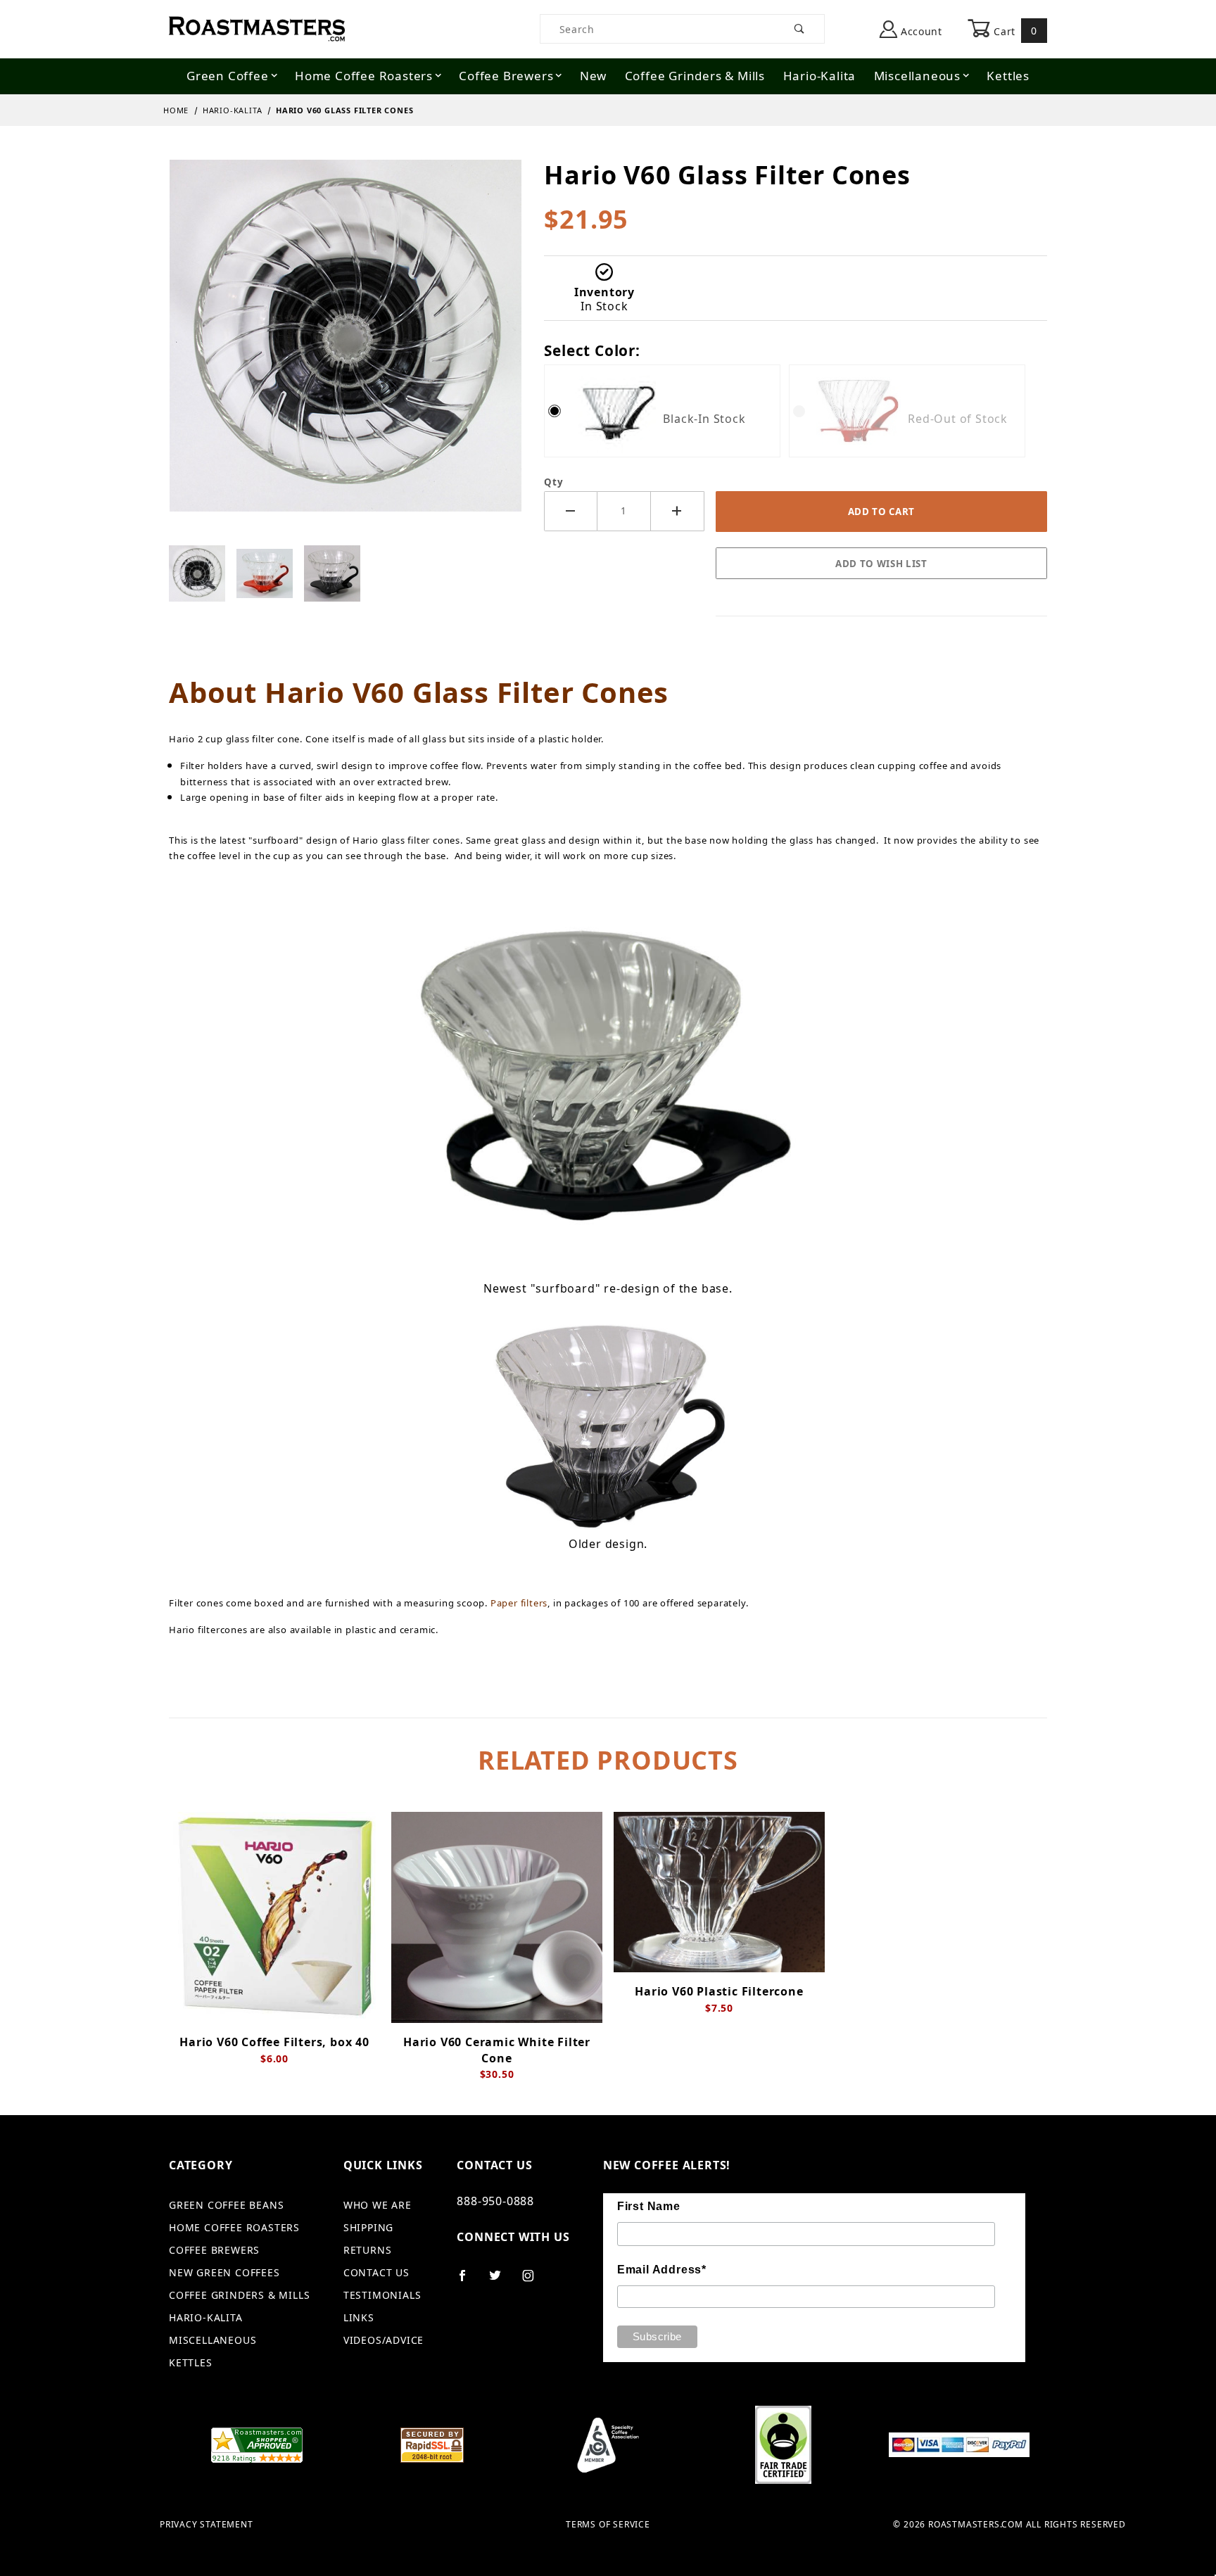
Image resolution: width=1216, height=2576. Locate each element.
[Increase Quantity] (678, 511)
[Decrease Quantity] (571, 511)
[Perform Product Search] (800, 29)
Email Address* (662, 2270)
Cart (1014, 31)
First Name (649, 2206)
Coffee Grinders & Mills (695, 76)
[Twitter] (501, 2281)
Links (359, 2317)
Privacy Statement (207, 2525)
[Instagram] (534, 2281)
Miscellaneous (917, 76)
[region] (345, 573)
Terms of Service (608, 2525)
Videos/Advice (384, 2340)
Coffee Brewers (506, 76)
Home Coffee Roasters (364, 76)
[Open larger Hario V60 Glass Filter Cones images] (346, 345)
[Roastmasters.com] (257, 28)
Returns (368, 2250)
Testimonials (382, 2295)
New (593, 76)
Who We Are (378, 2205)
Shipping (368, 2227)
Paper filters (519, 1603)
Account (920, 31)
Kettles (1008, 76)
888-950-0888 (495, 2201)
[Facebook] (468, 2281)
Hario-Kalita (820, 76)
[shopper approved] (257, 2444)
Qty (553, 482)
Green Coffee (228, 76)
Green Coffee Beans (226, 2205)
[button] (197, 573)
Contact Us (376, 2272)
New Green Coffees (224, 2272)
